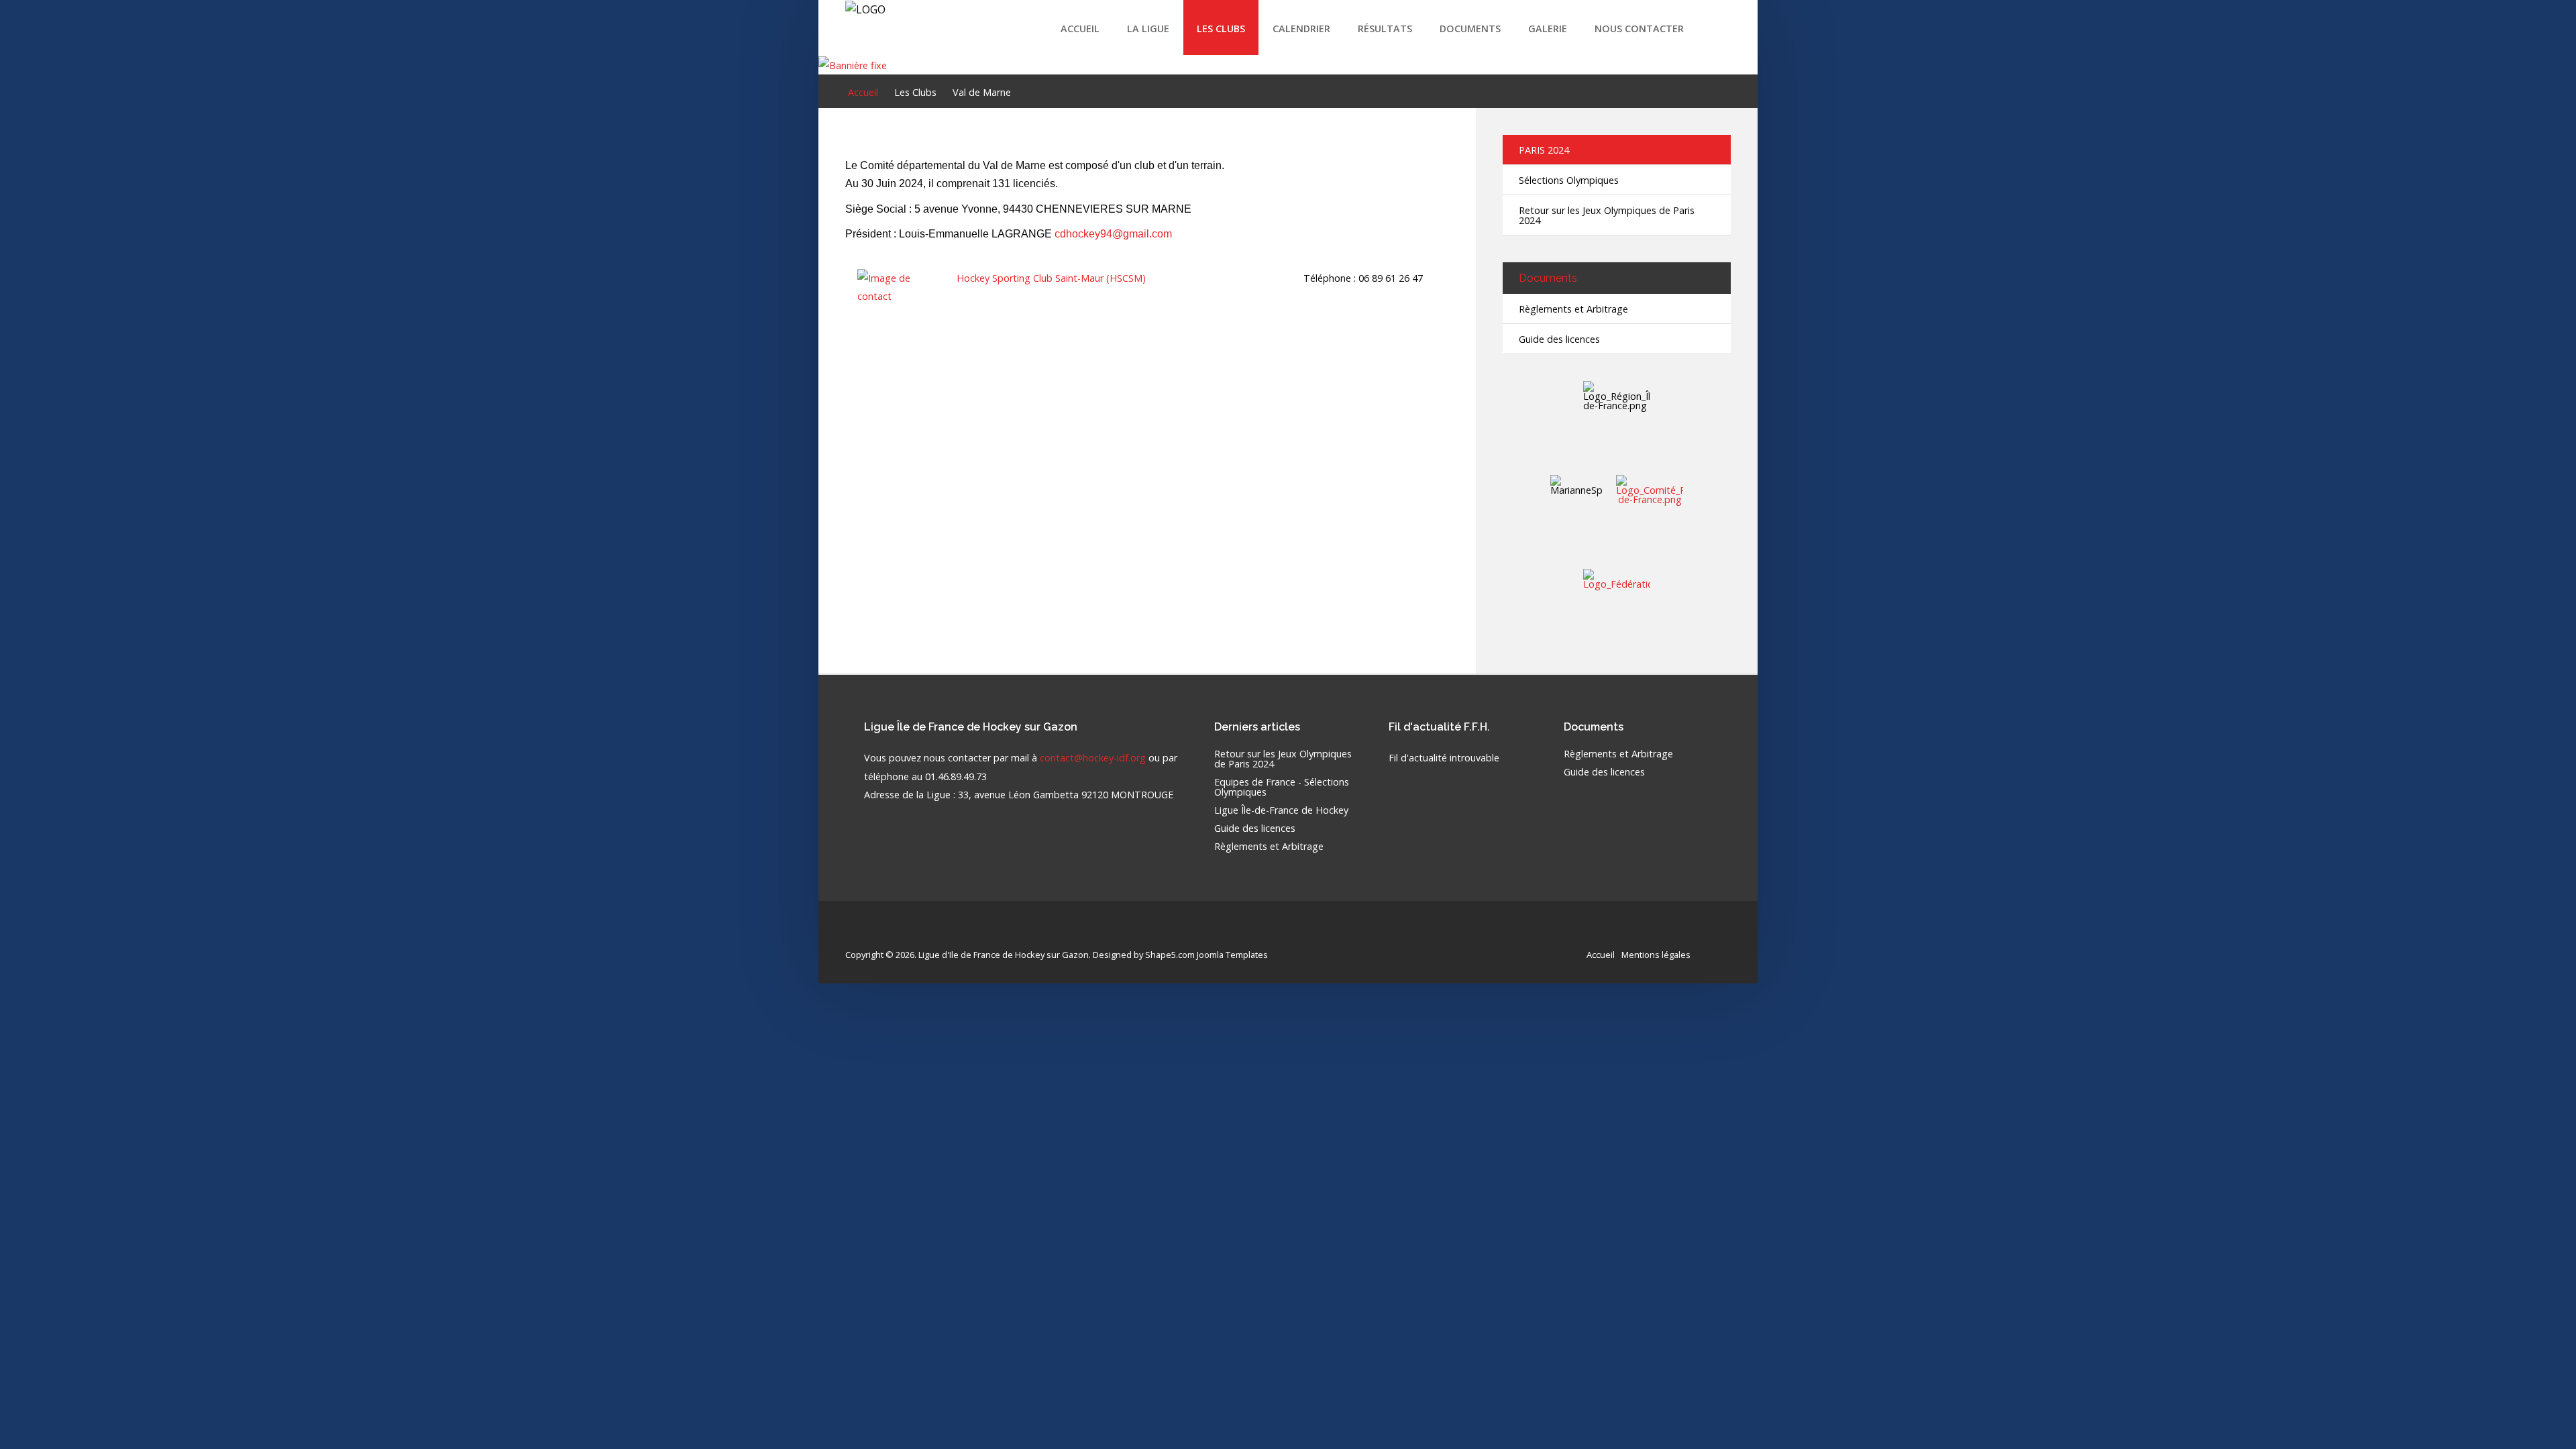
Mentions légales (1656, 955)
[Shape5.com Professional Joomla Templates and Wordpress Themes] (874, 933)
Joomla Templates (1232, 955)
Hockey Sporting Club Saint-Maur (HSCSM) (1051, 278)
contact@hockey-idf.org (1093, 758)
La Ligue (1148, 29)
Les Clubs (1221, 29)
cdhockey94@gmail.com (1113, 234)
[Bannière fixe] (853, 64)
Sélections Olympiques (1569, 180)
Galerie (1548, 29)
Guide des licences (1559, 339)
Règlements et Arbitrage (1573, 309)
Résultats (1385, 29)
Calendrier (1301, 29)
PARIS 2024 (1544, 150)
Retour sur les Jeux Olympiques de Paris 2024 (1607, 215)
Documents (1470, 29)
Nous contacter (1639, 29)
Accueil (1080, 29)
